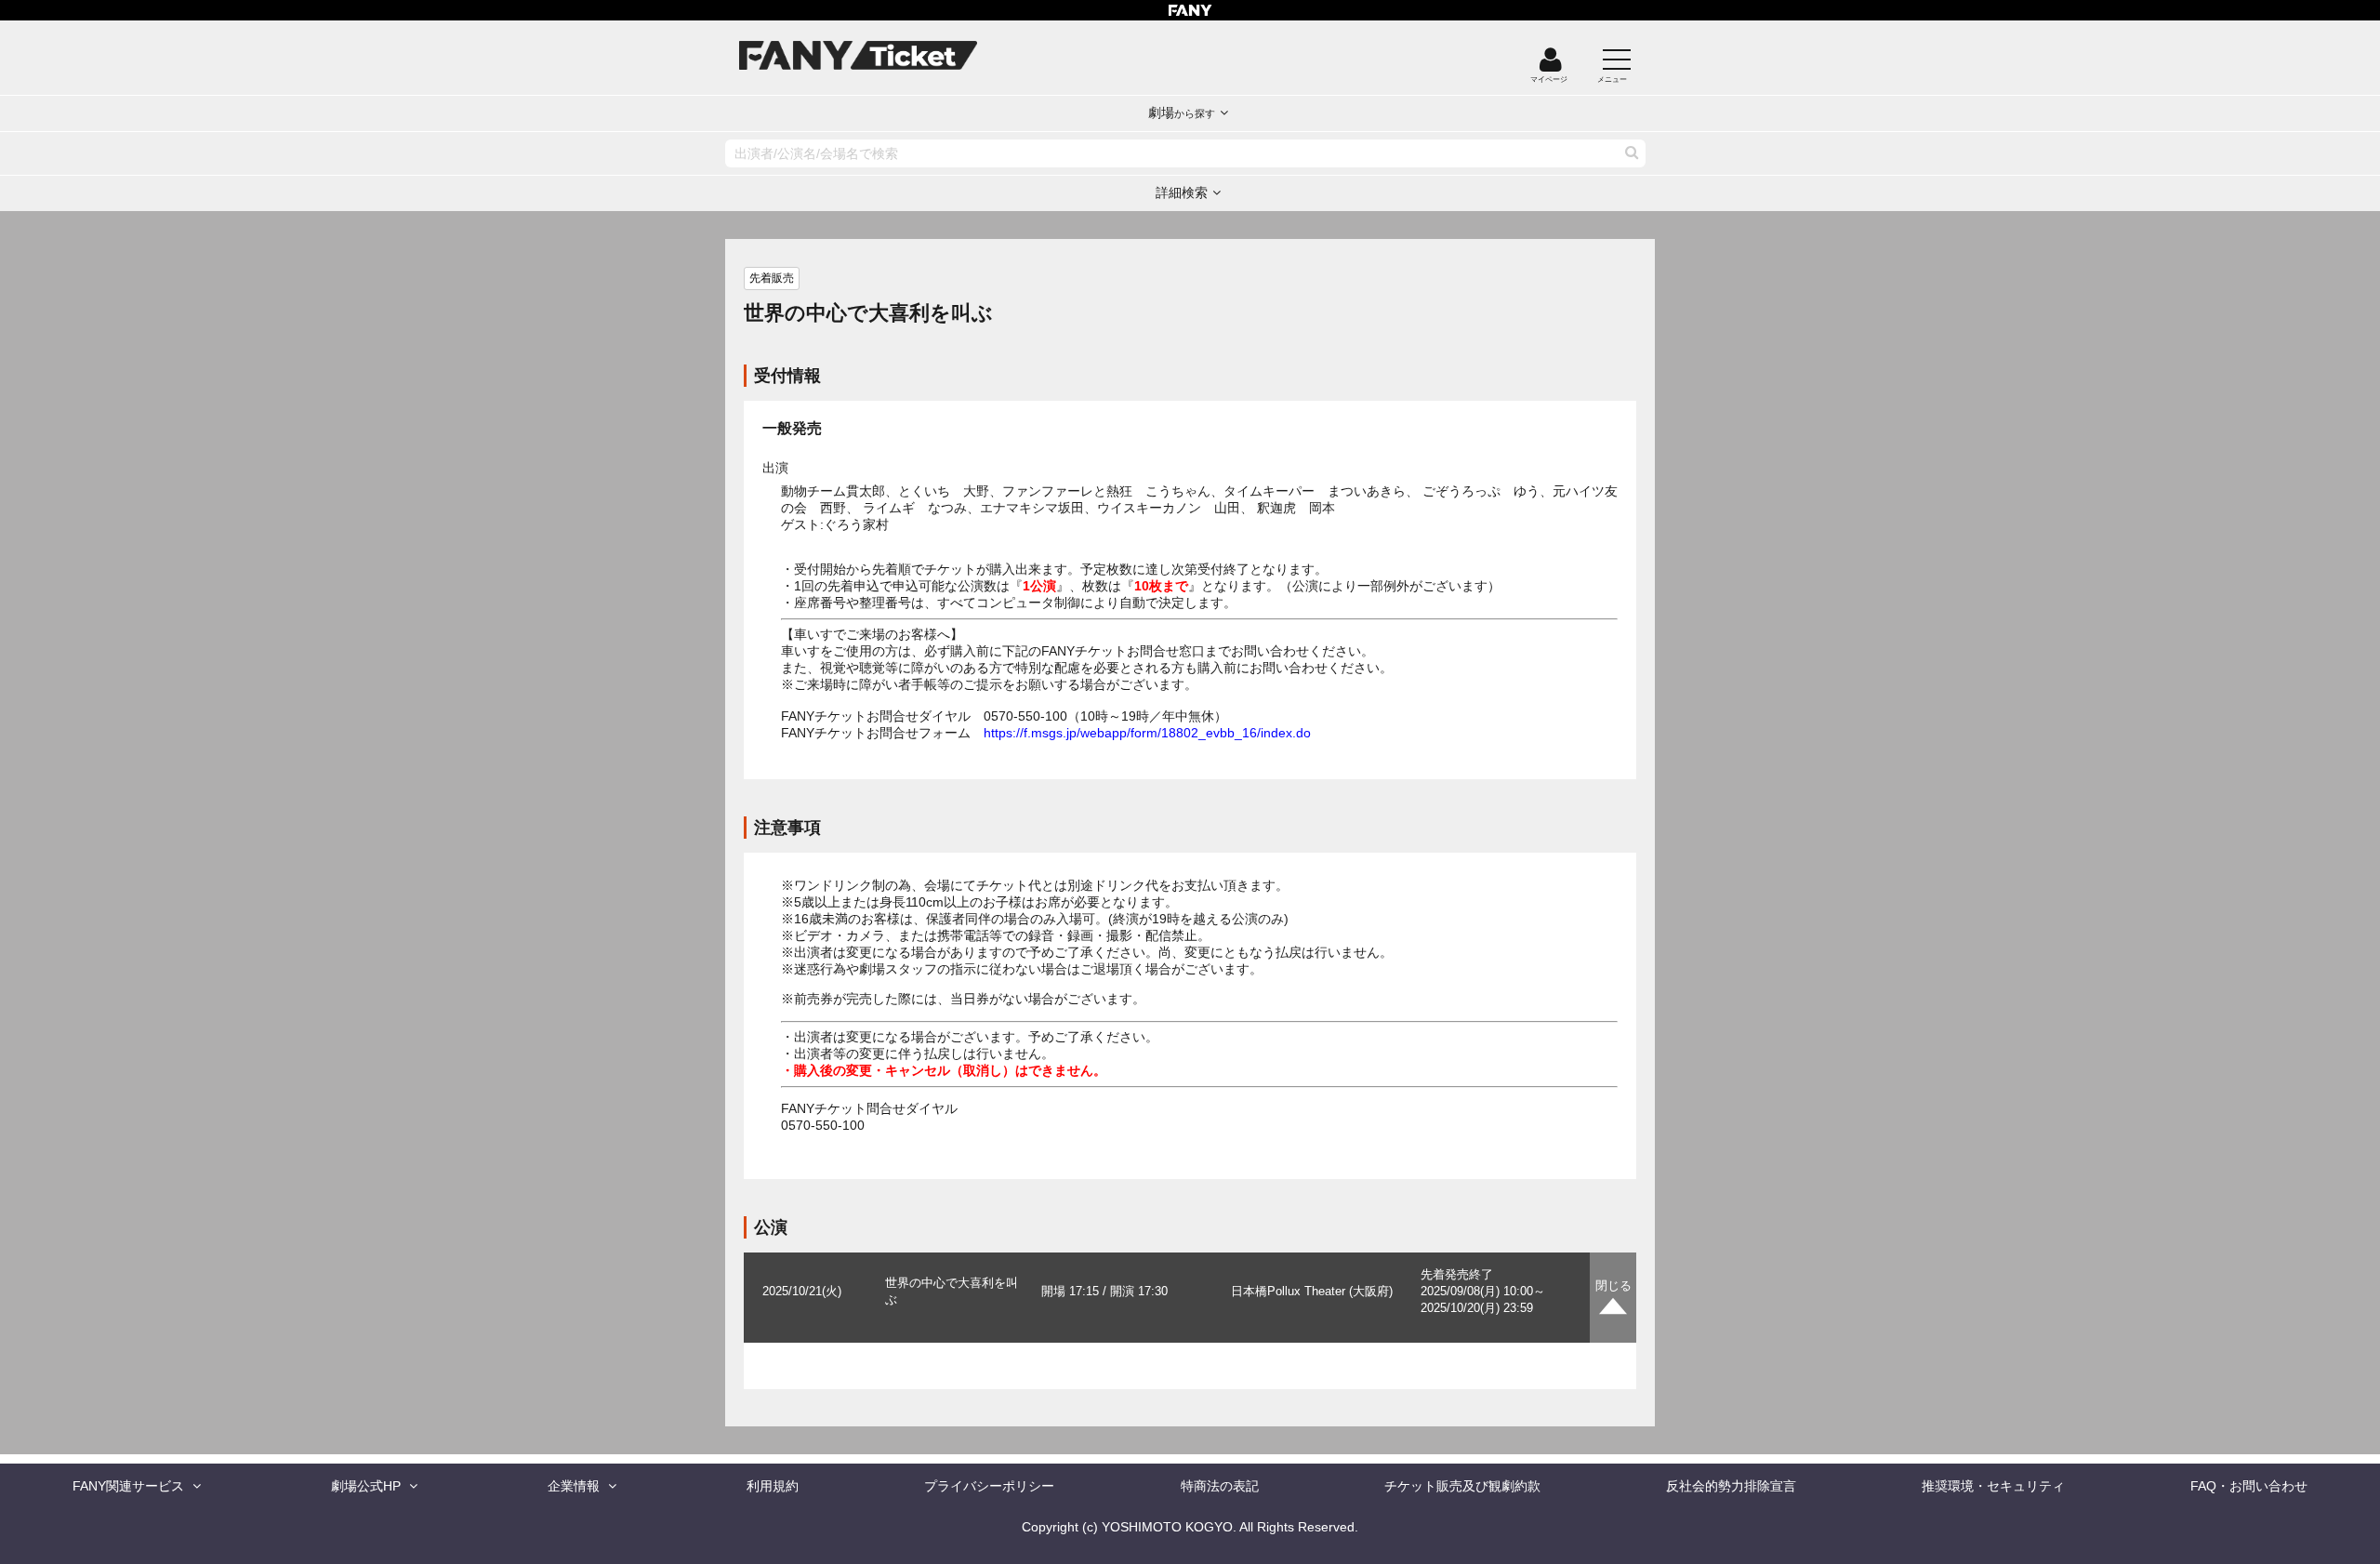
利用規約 (773, 1486)
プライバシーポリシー (989, 1486)
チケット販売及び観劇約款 (1462, 1486)
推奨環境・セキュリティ (1993, 1486)
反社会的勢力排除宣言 (1731, 1486)
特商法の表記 (1220, 1486)
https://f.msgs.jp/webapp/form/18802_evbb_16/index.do (1147, 733)
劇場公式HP (366, 1486)
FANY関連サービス (128, 1486)
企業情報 (574, 1486)
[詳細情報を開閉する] (1613, 1298)
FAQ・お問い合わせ (2249, 1486)
